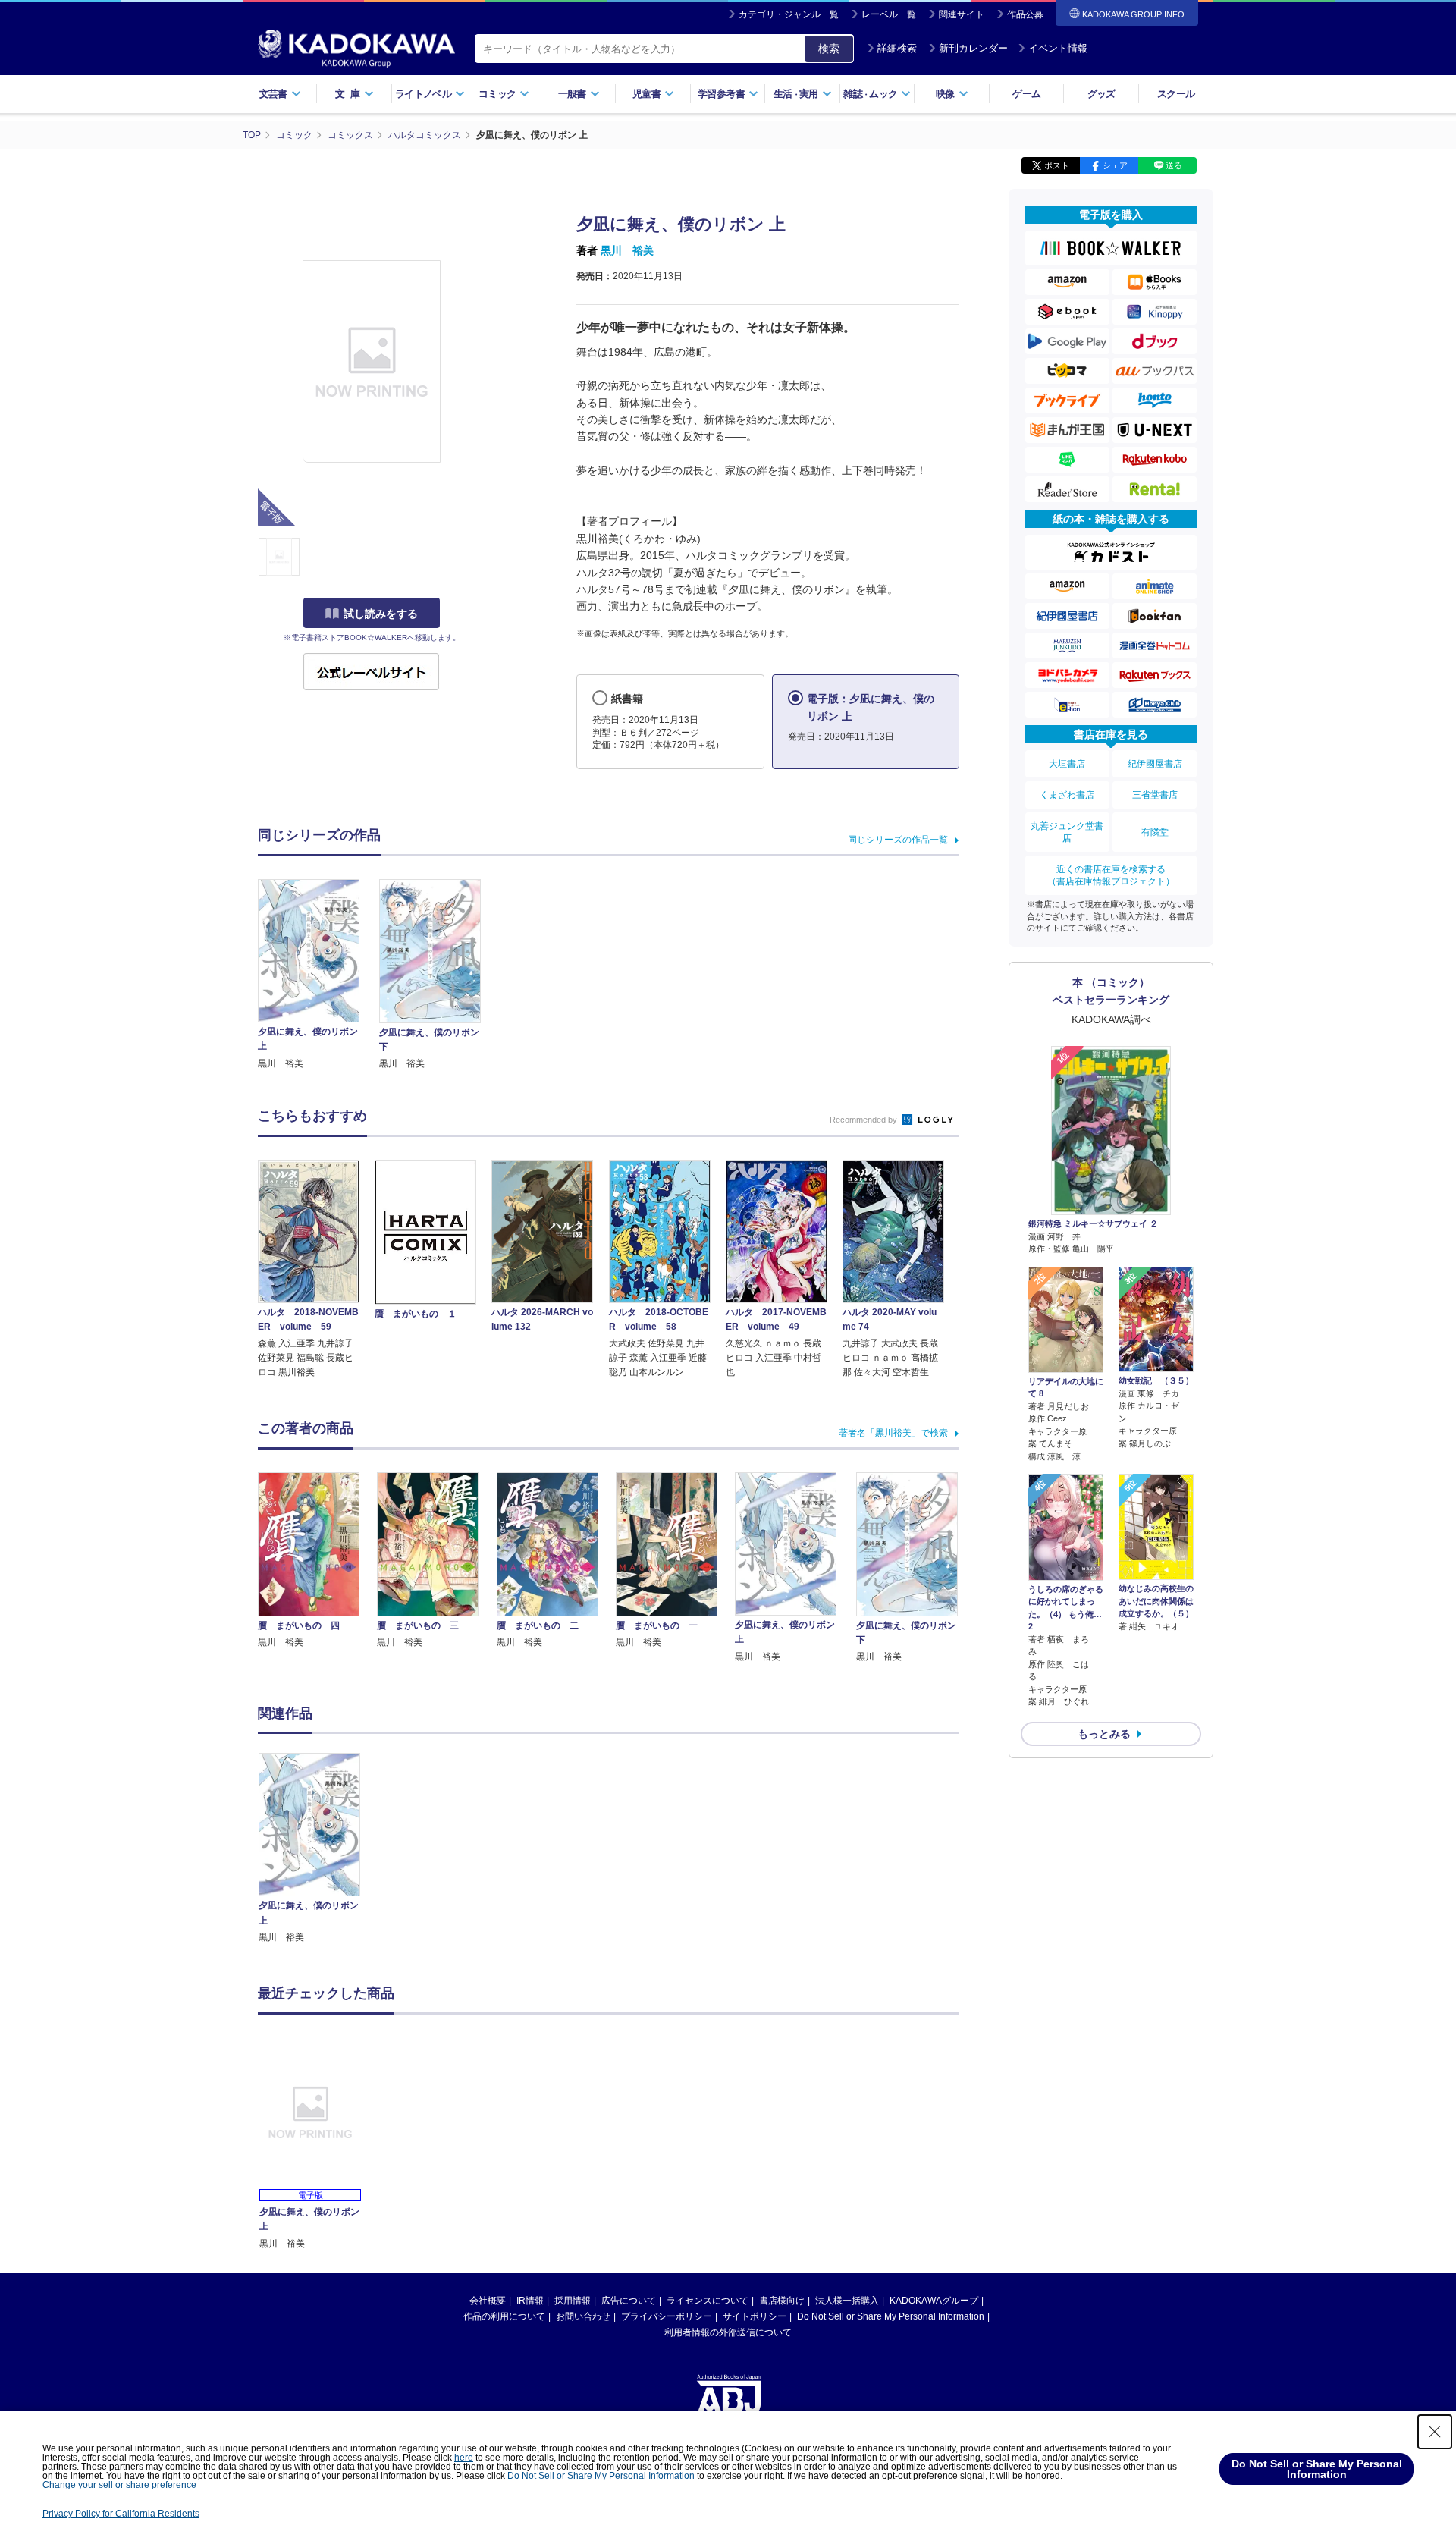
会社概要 (488, 2301)
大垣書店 (1067, 764)
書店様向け (782, 2301)
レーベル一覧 (889, 14)
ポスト (1057, 165)
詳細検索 (897, 48)
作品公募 (1025, 14)
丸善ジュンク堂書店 (1067, 832)
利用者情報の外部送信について (728, 2332)
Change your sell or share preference (119, 2485)
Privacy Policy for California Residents (121, 2514)
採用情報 (573, 2301)
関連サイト (962, 14)
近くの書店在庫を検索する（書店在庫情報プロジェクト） (1111, 875)
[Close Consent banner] (1435, 2432)
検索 (829, 49)
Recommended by (864, 1120)
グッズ (1101, 94)
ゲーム (1026, 94)
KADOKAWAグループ (934, 2301)
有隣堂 (1155, 832)
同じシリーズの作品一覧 (898, 840)
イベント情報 (1058, 48)
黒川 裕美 (627, 250)
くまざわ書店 (1067, 795)
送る (1174, 165)
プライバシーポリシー (667, 2316)
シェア (1115, 165)
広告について (629, 2301)
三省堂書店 (1155, 795)
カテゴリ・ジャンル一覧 (789, 14)
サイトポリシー (755, 2316)
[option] (318, 1849)
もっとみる (1104, 1734)
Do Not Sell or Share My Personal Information (891, 2316)
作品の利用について (504, 2316)
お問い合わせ (583, 2316)
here (464, 2458)
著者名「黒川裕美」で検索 (893, 1433)
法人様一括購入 (847, 2301)
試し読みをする (381, 614)
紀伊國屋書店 (1155, 764)
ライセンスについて (708, 2301)
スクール (1176, 94)
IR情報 (530, 2301)
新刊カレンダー (973, 48)
